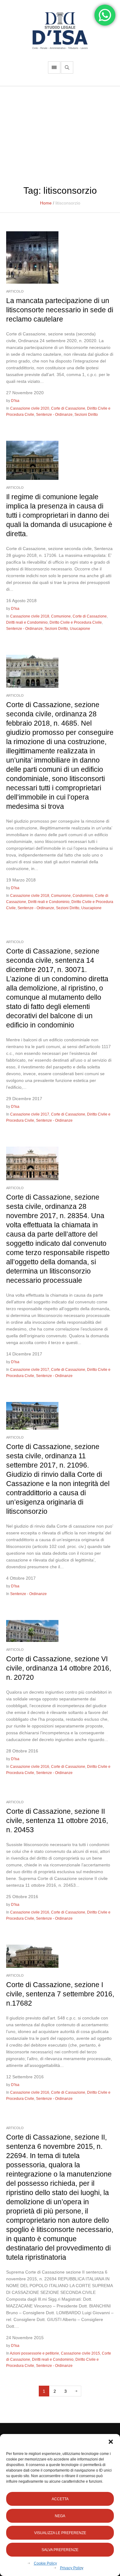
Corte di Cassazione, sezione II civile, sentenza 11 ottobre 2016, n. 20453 (57, 1821)
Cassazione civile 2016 (30, 1767)
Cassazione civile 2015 (80, 2353)
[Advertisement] (60, 132)
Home (46, 203)
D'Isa (15, 401)
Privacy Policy (72, 2568)
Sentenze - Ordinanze (54, 415)
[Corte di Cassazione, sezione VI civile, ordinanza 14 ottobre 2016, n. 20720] (32, 1630)
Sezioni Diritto (86, 415)
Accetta (60, 2499)
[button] (111, 2442)
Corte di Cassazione (68, 408)
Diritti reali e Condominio (27, 622)
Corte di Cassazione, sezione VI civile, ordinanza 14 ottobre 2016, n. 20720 (59, 1668)
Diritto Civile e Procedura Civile (76, 622)
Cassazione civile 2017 (30, 1114)
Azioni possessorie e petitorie (34, 2353)
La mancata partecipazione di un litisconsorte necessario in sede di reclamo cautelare (60, 310)
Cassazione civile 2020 (30, 408)
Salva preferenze (60, 2550)
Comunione (61, 616)
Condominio (83, 896)
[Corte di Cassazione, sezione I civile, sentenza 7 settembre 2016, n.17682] (32, 1956)
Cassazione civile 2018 (30, 616)
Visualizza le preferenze (60, 2533)
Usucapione (80, 629)
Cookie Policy (45, 2563)
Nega (60, 2516)
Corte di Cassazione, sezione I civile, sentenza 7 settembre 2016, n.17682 (60, 1994)
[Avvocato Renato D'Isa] (60, 31)
